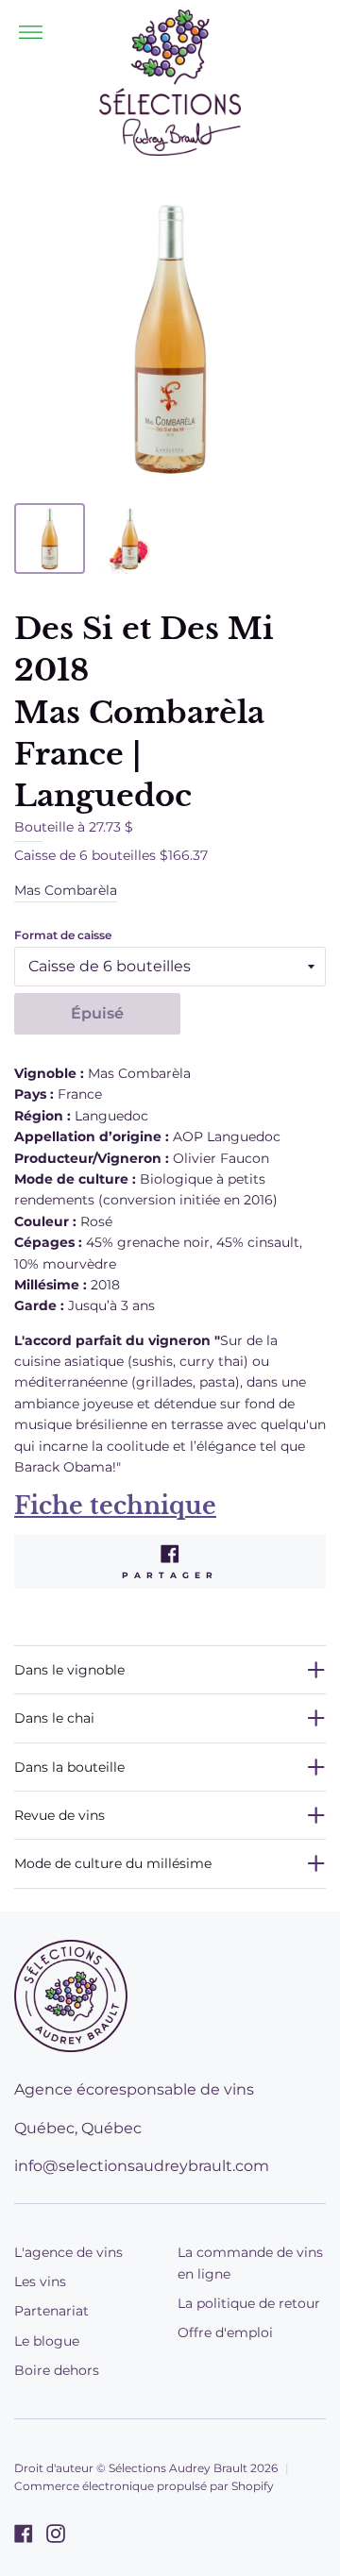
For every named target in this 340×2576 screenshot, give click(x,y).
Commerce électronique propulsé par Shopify (144, 2486)
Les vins (40, 2281)
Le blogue (47, 2341)
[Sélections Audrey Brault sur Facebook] (24, 2534)
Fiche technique (115, 1506)
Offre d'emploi (225, 2332)
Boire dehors (57, 2370)
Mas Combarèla (66, 890)
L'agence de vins (68, 2252)
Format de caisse (63, 935)
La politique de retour (249, 2303)
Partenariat (51, 2311)
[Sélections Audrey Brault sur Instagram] (56, 2534)
